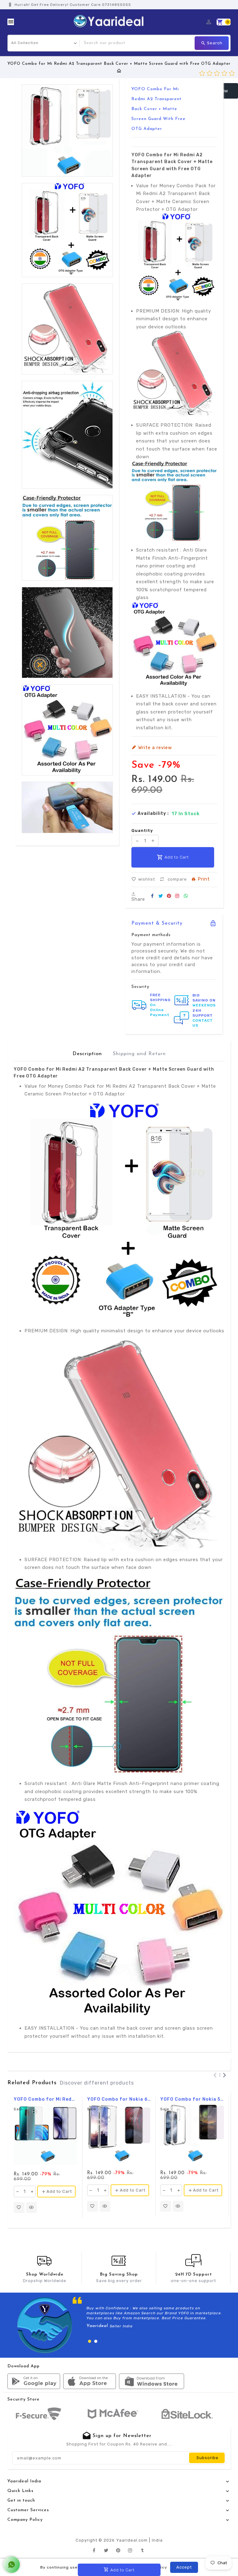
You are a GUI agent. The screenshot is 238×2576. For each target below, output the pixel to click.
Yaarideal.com (132, 2540)
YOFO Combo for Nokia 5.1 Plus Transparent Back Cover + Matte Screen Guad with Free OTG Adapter (192, 2099)
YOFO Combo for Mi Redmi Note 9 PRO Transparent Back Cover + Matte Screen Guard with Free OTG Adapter (46, 2099)
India (157, 2540)
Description (87, 1054)
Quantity (142, 831)
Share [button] (138, 899)
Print (204, 879)
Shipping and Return (139, 1054)
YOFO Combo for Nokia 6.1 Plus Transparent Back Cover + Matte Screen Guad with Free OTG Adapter (119, 2099)
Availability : (153, 814)
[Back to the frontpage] (119, 71)
